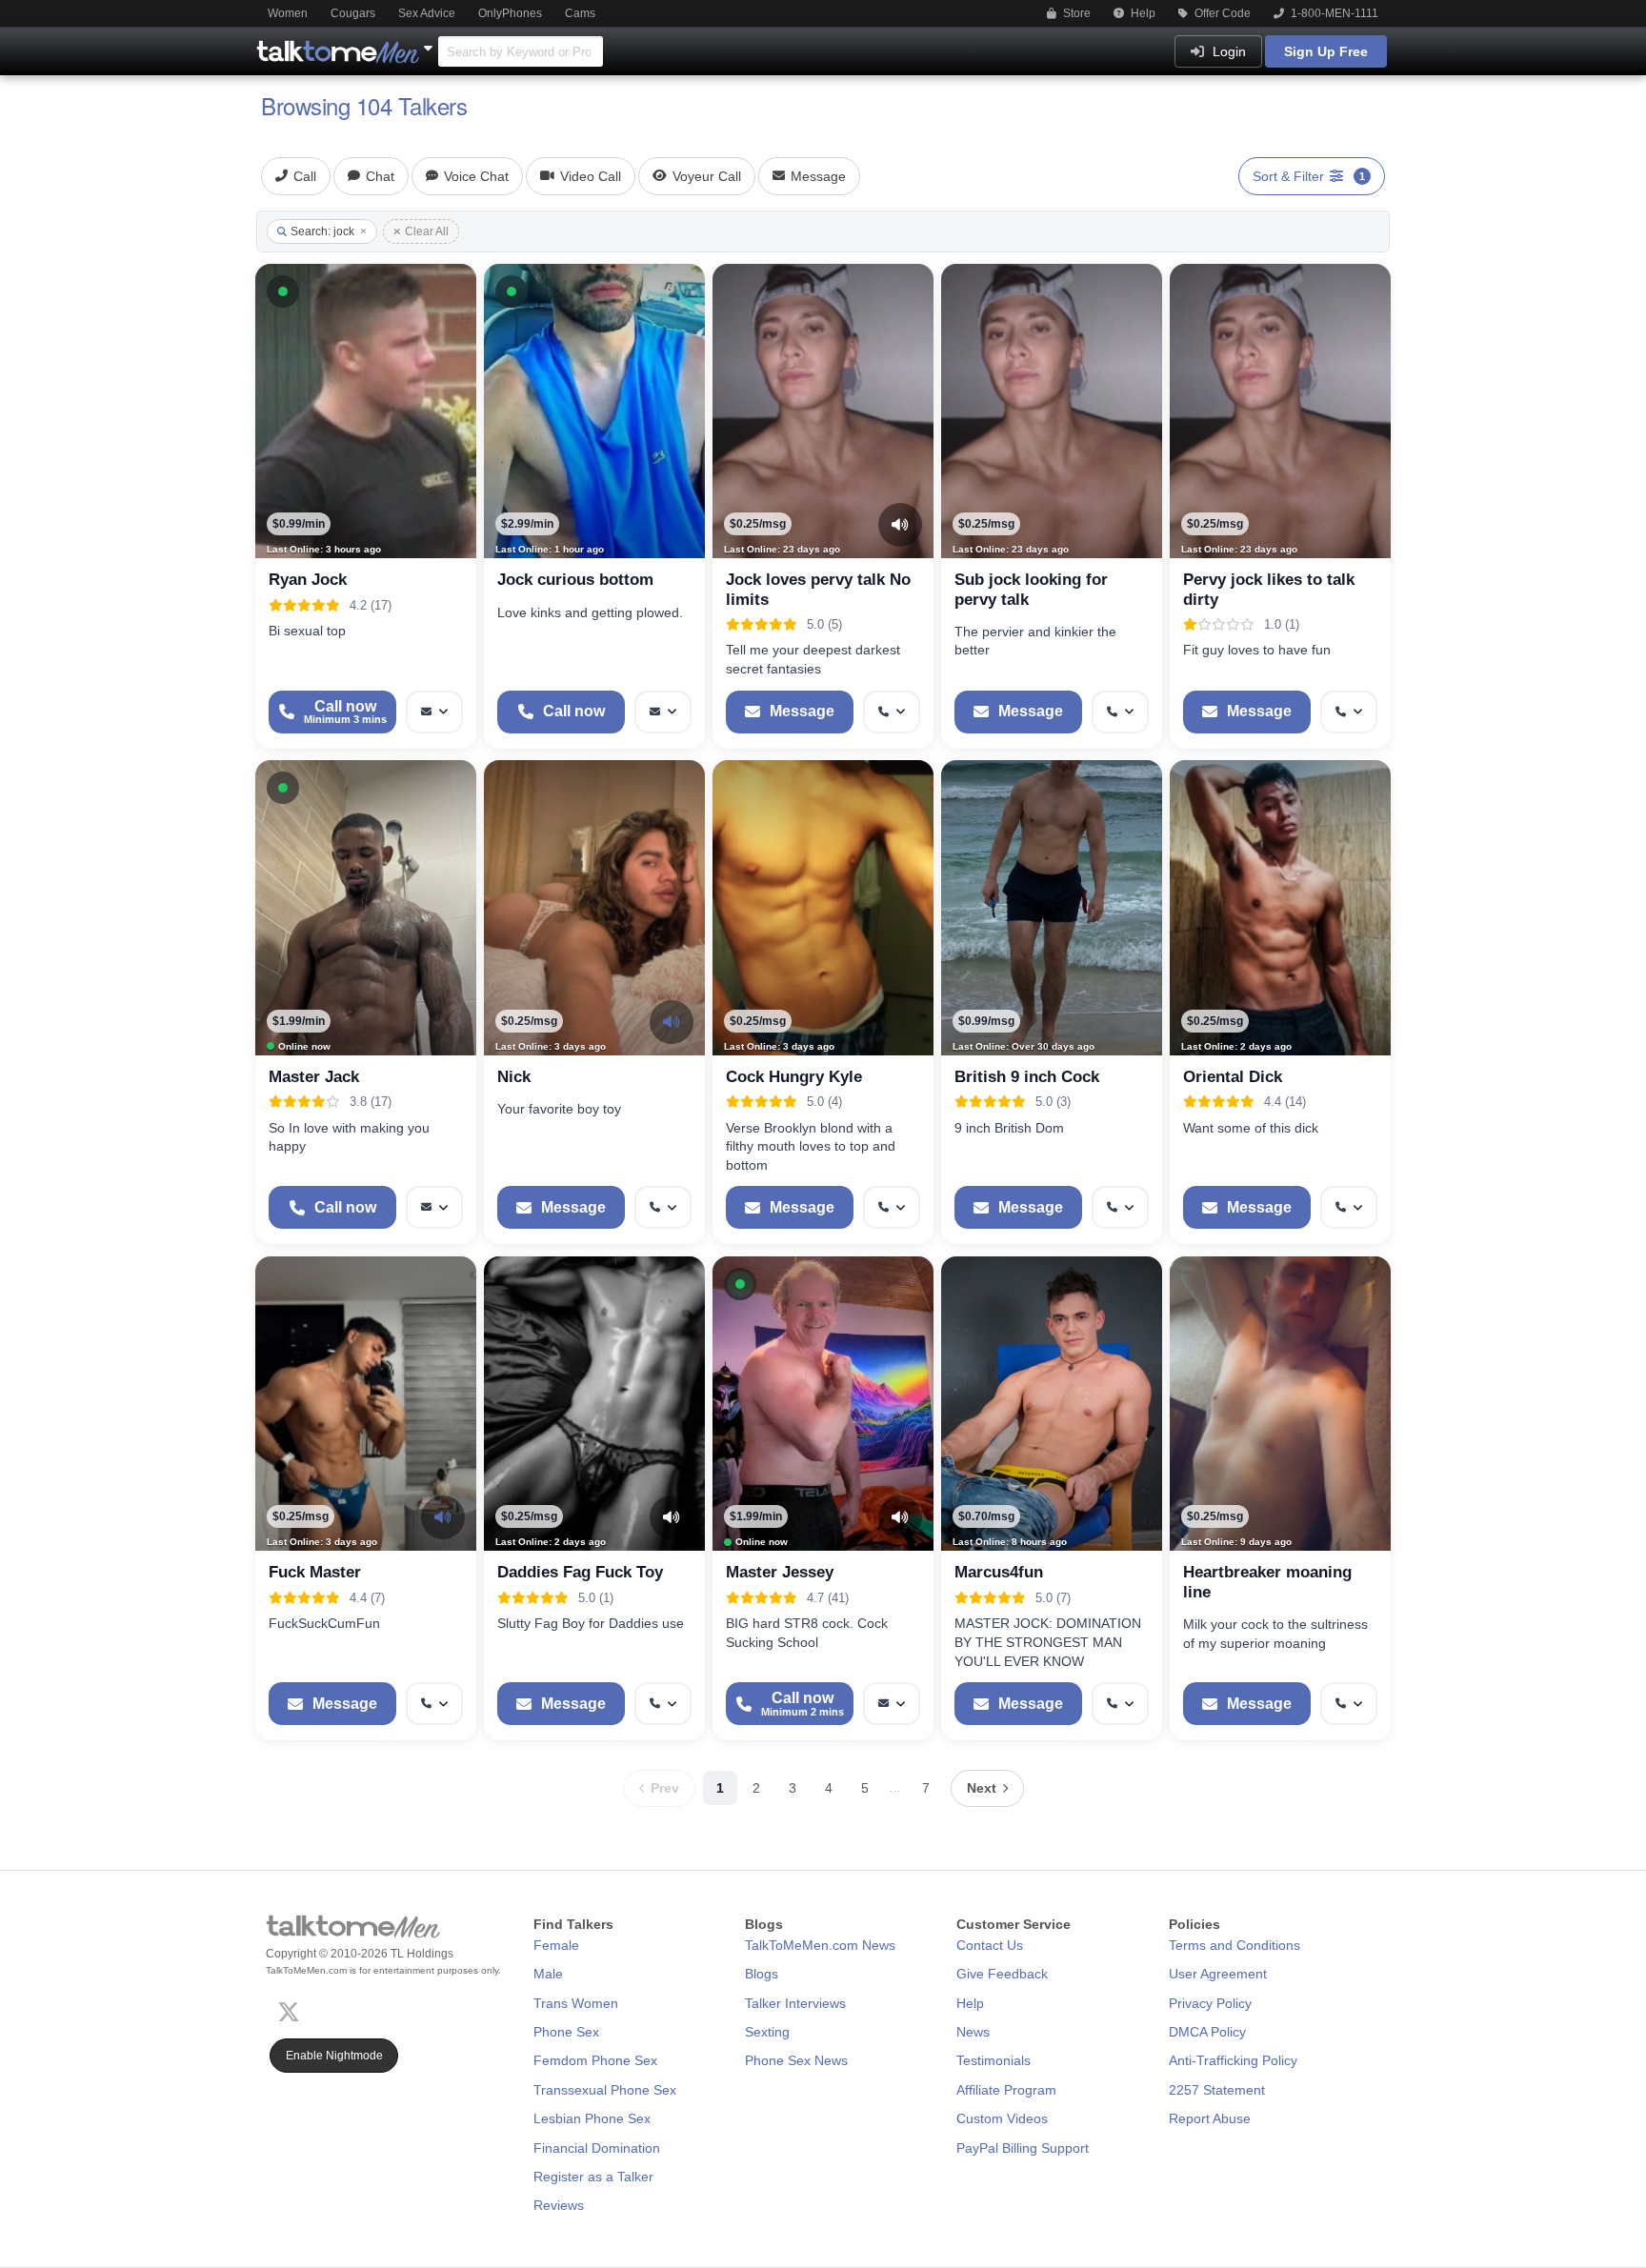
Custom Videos (1002, 2118)
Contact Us (990, 1945)
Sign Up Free (1326, 51)
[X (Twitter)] (292, 2010)
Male (548, 1974)
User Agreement (1218, 1974)
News (973, 2032)
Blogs (762, 1974)
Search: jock (322, 231)
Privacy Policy (1210, 2003)
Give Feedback (1002, 1974)
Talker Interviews (795, 2003)
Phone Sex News (796, 2060)
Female (556, 1945)
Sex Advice (427, 13)
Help (1142, 13)
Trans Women (576, 2003)
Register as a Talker (593, 2177)
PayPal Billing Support (1023, 2148)
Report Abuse (1210, 2118)
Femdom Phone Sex (595, 2060)
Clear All (427, 231)
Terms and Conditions (1234, 1945)
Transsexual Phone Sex (605, 2090)
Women (288, 13)
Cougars (353, 13)
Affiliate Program (1006, 2090)
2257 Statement (1217, 2090)
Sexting (767, 2032)
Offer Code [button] (1221, 13)
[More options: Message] (434, 712)
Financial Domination (597, 2148)
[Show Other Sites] (431, 43)
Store (1075, 13)
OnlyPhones (510, 13)
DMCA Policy (1207, 2032)
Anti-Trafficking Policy (1233, 2060)
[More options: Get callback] (892, 712)
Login (1227, 51)
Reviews (559, 2205)
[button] (283, 291)
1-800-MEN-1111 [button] (1333, 13)
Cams (580, 13)
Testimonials (994, 2060)
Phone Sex (566, 2032)
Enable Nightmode (334, 2056)
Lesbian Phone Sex (592, 2118)
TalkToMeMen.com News (820, 1945)
